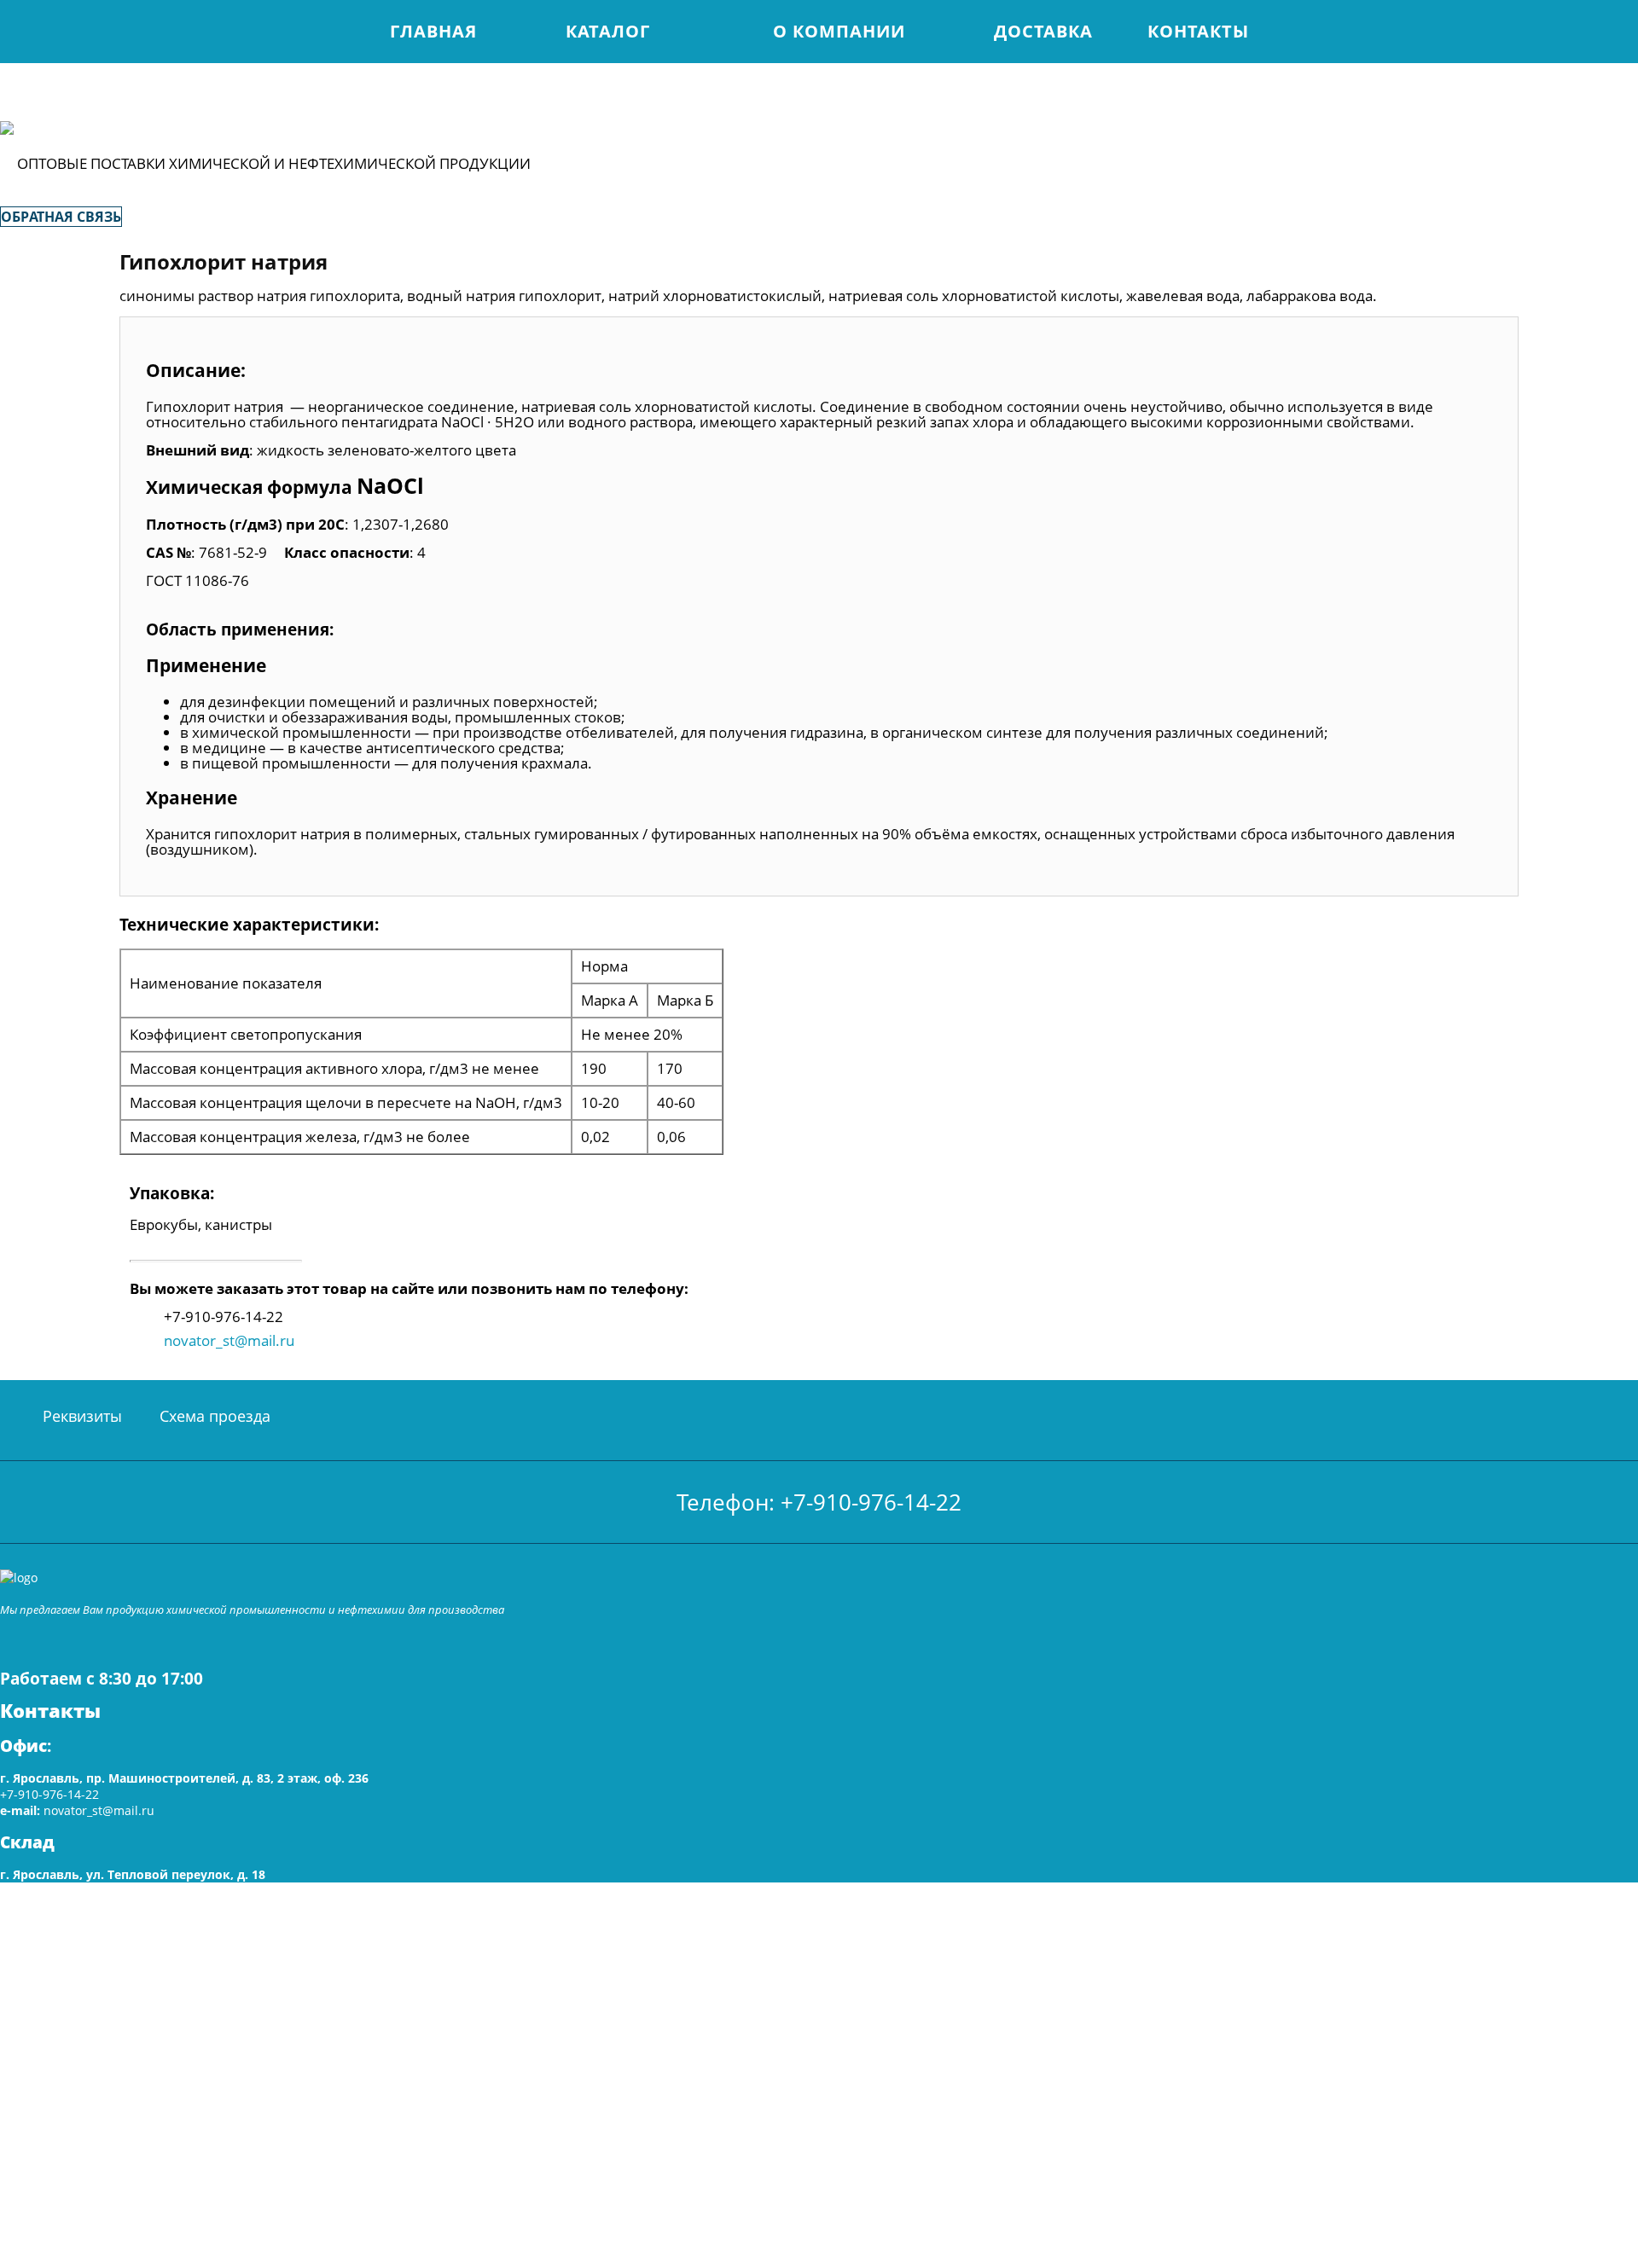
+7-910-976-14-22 (49, 1794)
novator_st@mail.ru (229, 1340)
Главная (433, 31)
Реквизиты (82, 1416)
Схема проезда (215, 1416)
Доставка (1043, 31)
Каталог (608, 31)
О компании (839, 31)
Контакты (1198, 31)
